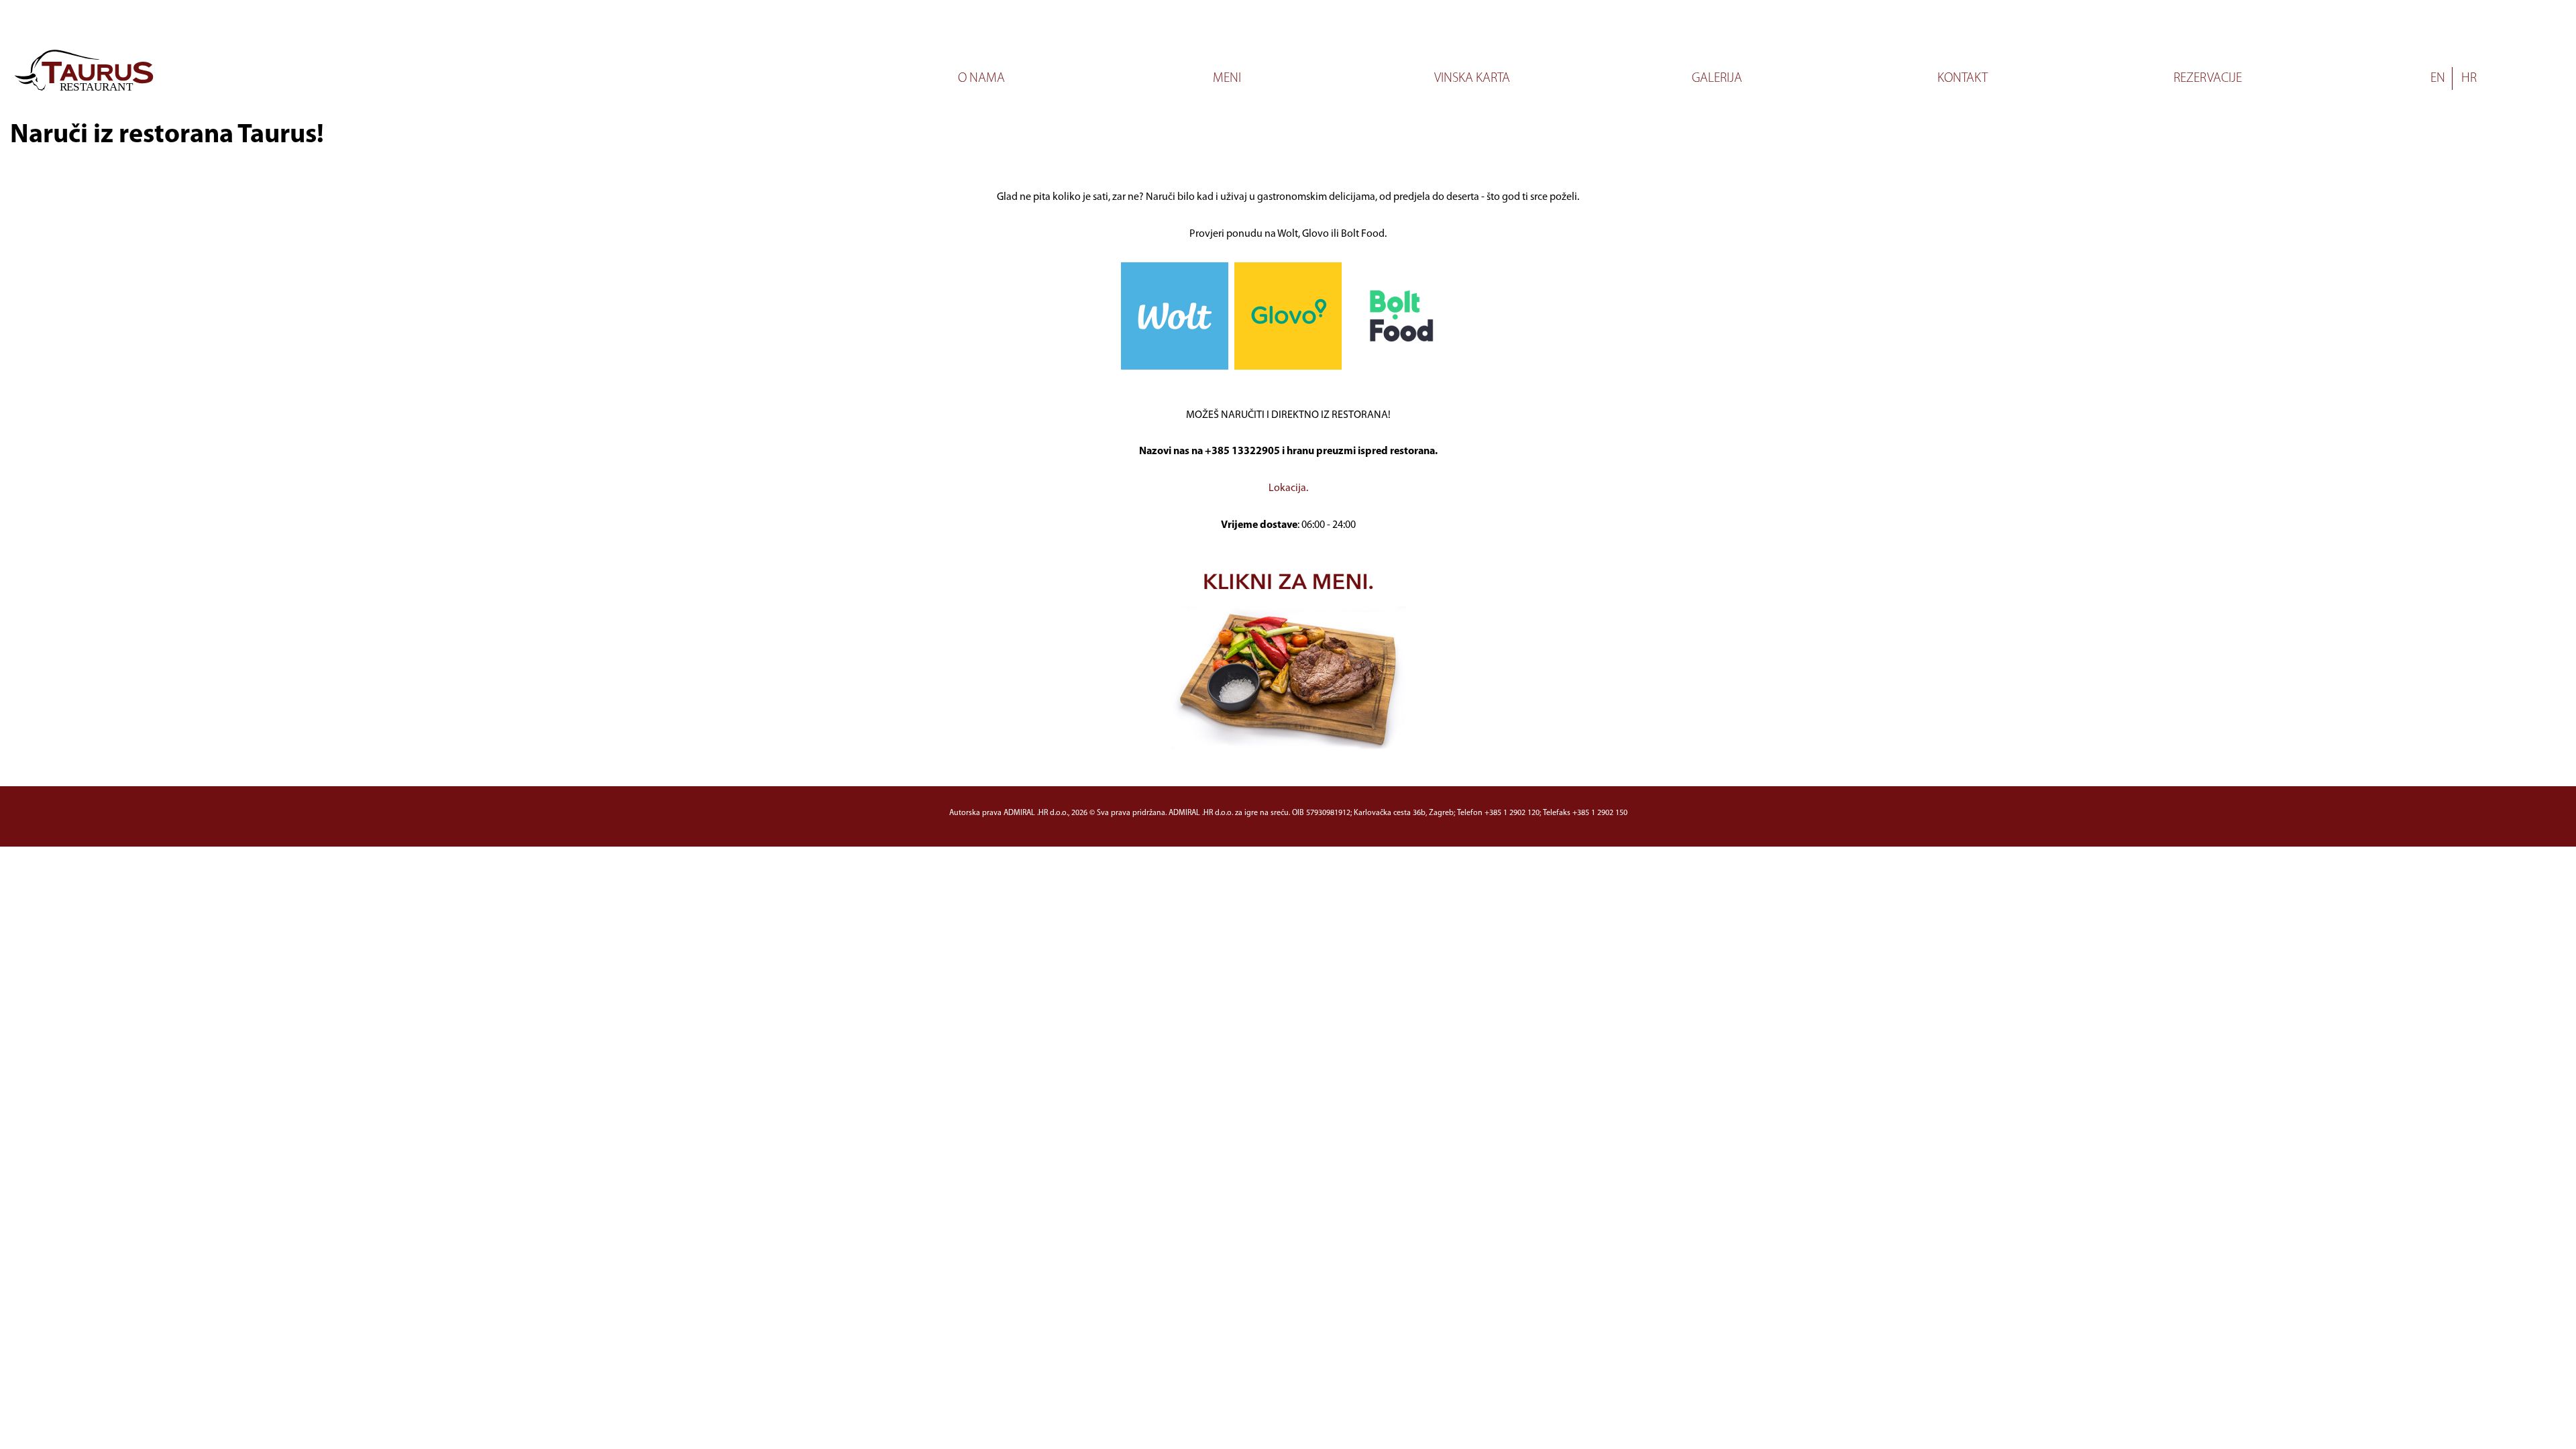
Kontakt (1963, 78)
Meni (1227, 78)
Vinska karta (1472, 78)
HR (2469, 78)
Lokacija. (1288, 488)
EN (2438, 78)
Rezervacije (2208, 78)
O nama (981, 78)
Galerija (1717, 78)
